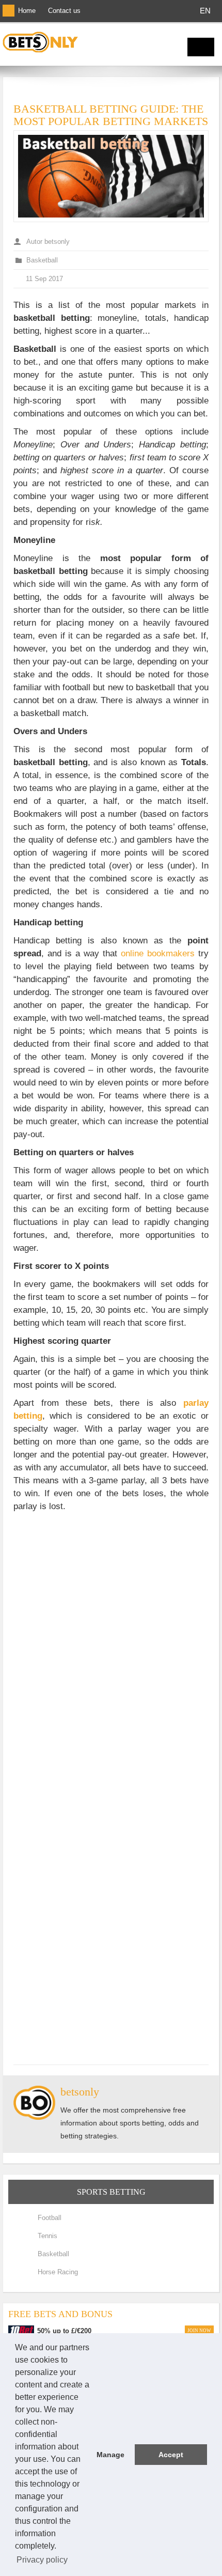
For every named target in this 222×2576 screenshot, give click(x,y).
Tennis (47, 2236)
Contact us (64, 11)
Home (27, 11)
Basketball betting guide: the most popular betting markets (111, 115)
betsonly (80, 2092)
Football (50, 2218)
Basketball (42, 260)
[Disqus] (111, 1647)
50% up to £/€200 (64, 2331)
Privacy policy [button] (42, 2560)
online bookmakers (160, 953)
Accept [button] (171, 2455)
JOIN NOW (199, 2331)
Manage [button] (110, 2455)
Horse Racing (58, 2272)
